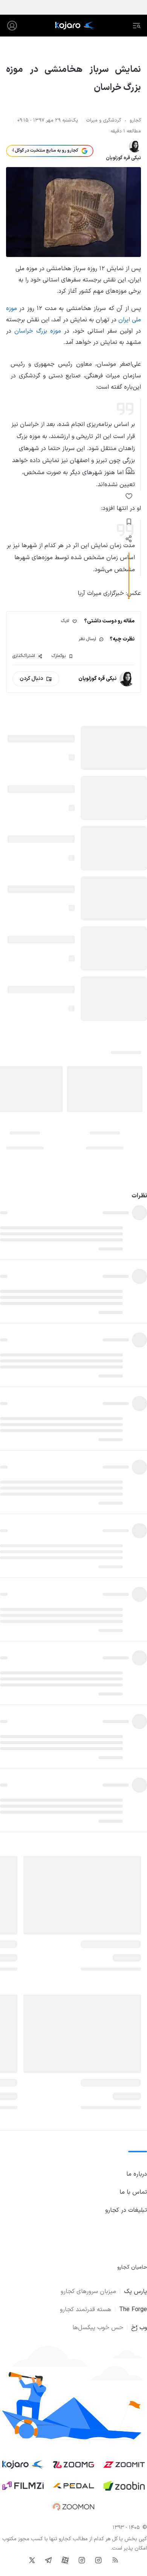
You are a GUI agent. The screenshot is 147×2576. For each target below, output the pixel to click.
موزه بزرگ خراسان (38, 331)
